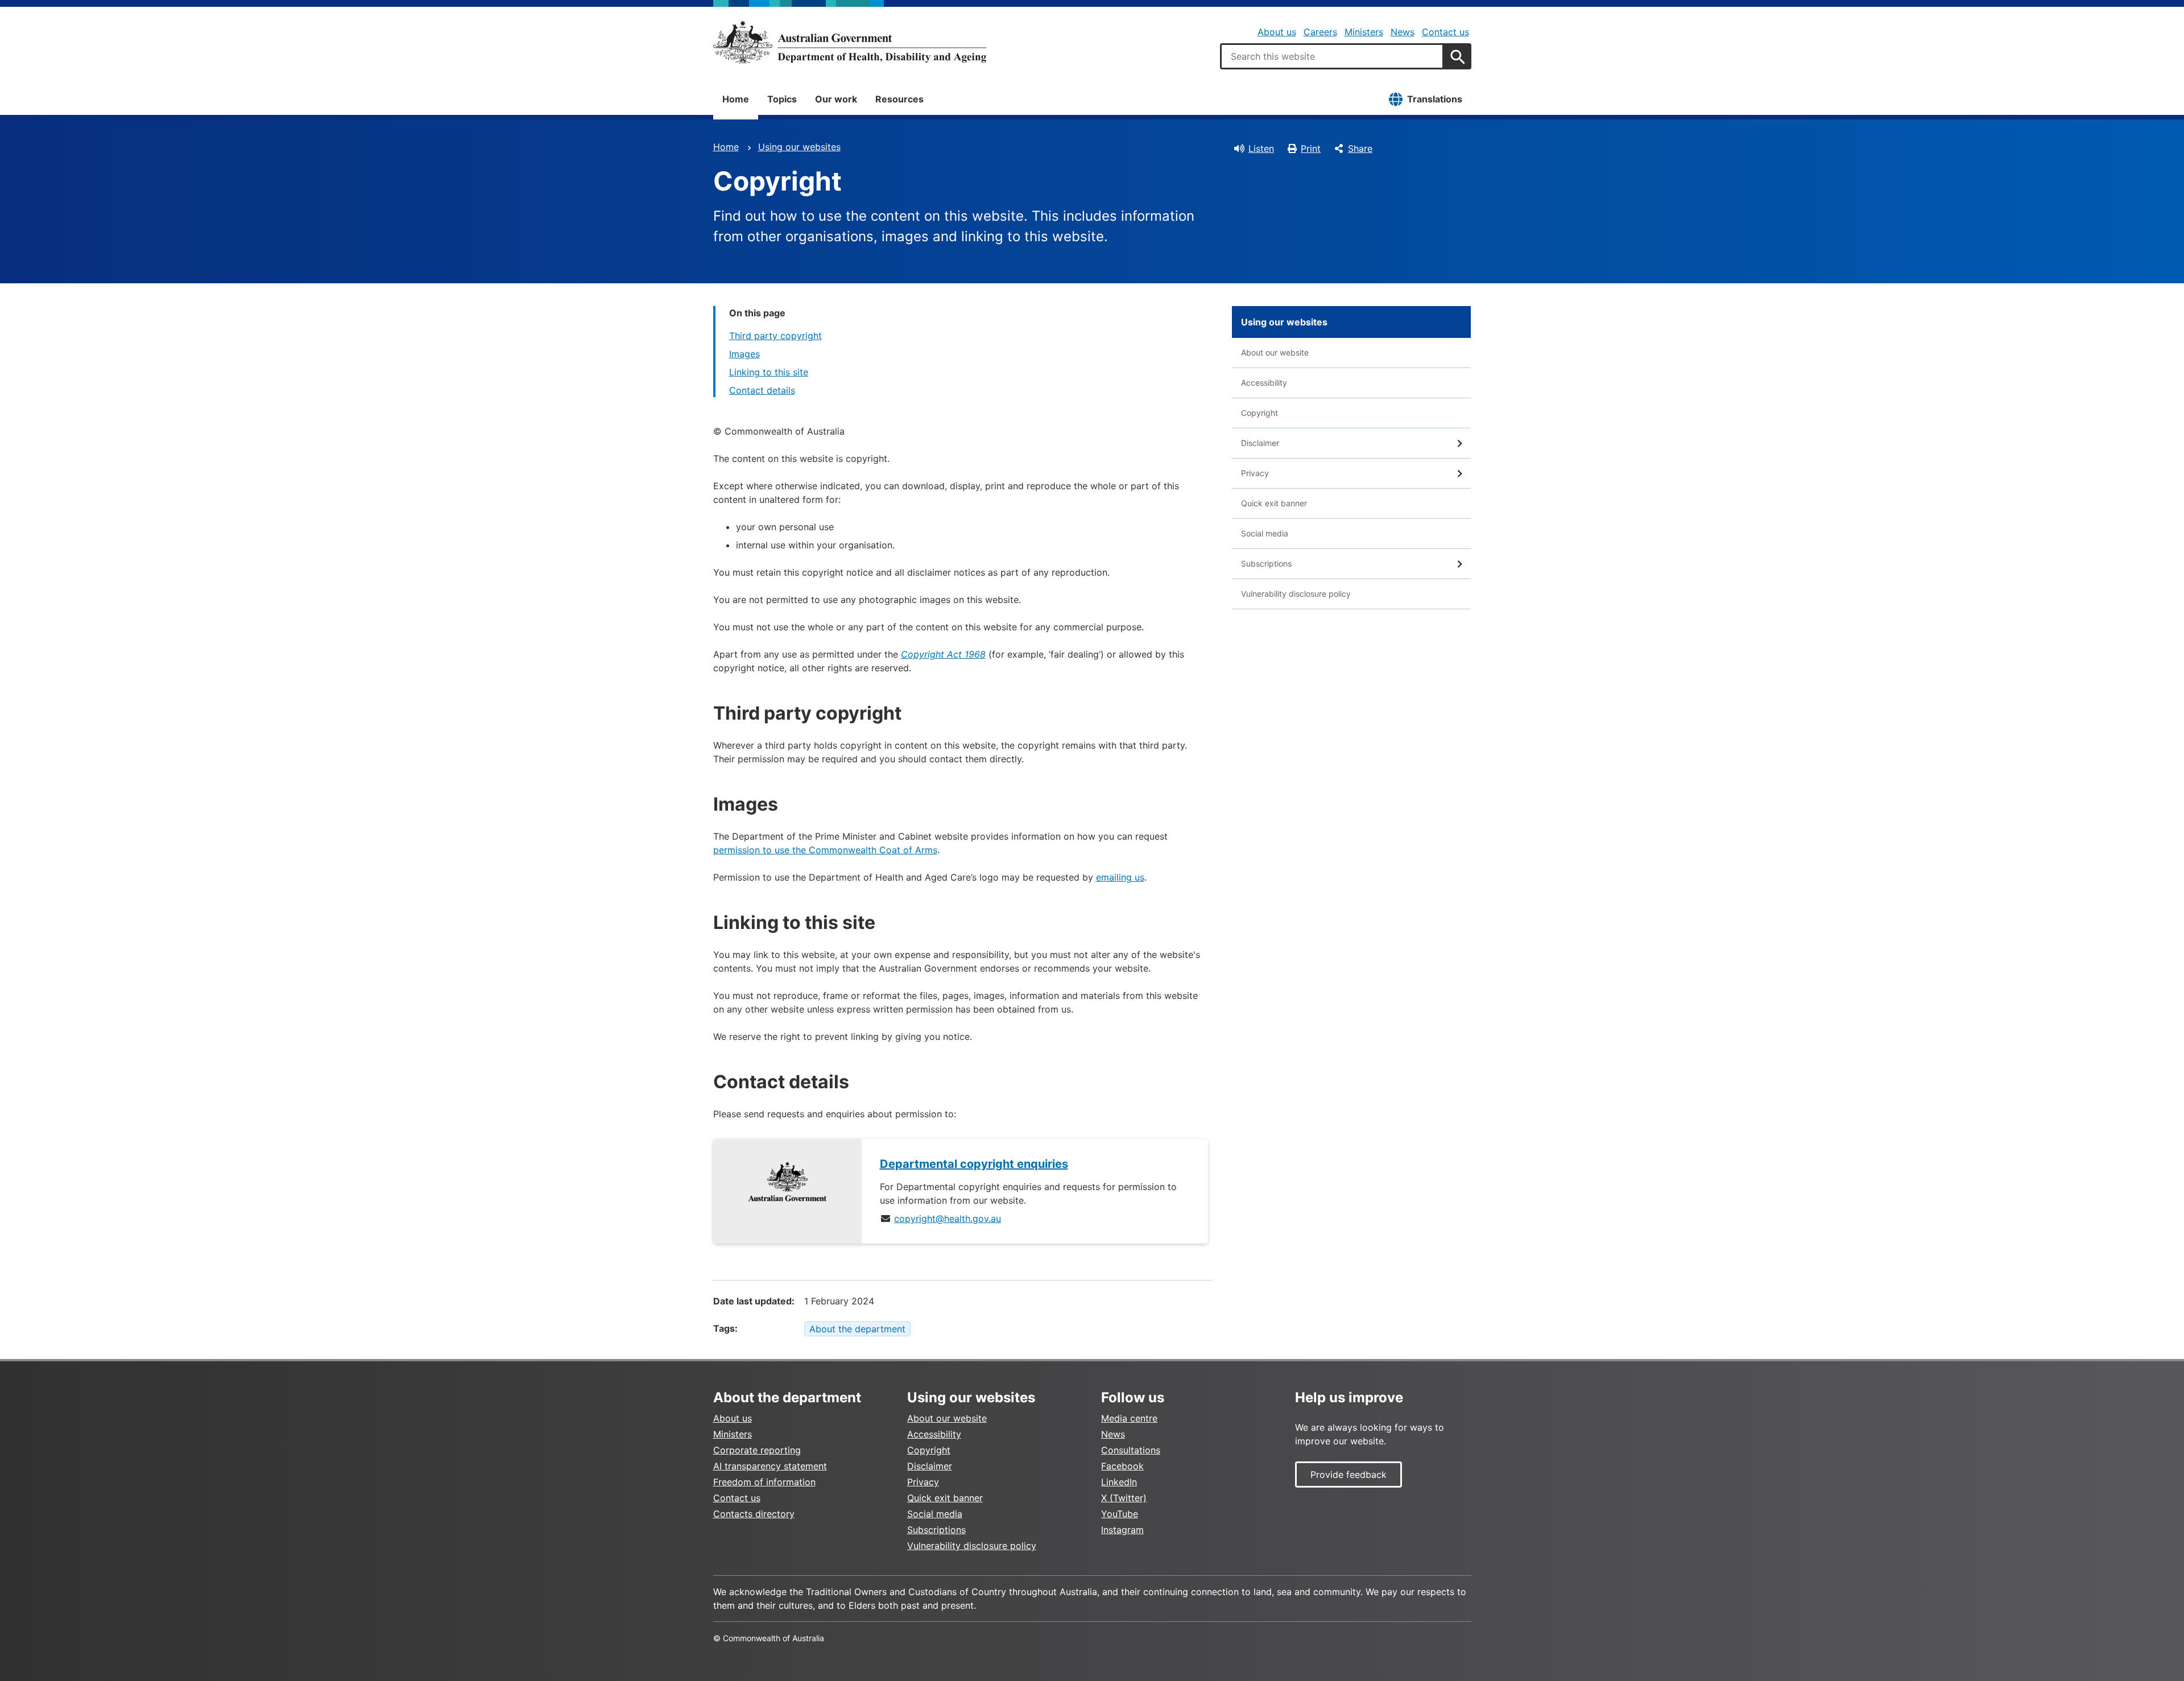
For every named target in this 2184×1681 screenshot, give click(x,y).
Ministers (1364, 32)
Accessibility (1264, 383)
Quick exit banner (1274, 503)
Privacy (1255, 473)
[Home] (850, 42)
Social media (1265, 533)
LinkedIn (1119, 1482)
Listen (1261, 148)
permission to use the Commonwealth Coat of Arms (825, 850)
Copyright (1259, 413)
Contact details (762, 390)
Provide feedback (1349, 1475)
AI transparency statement (770, 1466)
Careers (1320, 32)
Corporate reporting (757, 1450)
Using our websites (799, 147)
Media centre (1129, 1418)
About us (1277, 32)
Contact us (1445, 32)
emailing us (1120, 877)
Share (1360, 148)
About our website (1275, 352)
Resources (899, 99)
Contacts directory (754, 1514)
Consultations (1131, 1450)
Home (736, 99)
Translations (1435, 99)
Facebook (1122, 1466)
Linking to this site (769, 372)
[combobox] (1332, 56)
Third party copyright (775, 336)
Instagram (1122, 1530)
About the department (857, 1329)
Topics (782, 99)
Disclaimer (1260, 443)
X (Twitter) (1124, 1498)
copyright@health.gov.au (948, 1219)
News (1403, 32)
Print (1311, 148)
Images (744, 354)
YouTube (1120, 1514)
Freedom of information (764, 1482)
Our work (836, 99)
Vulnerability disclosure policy (1296, 594)
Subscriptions (1266, 563)
